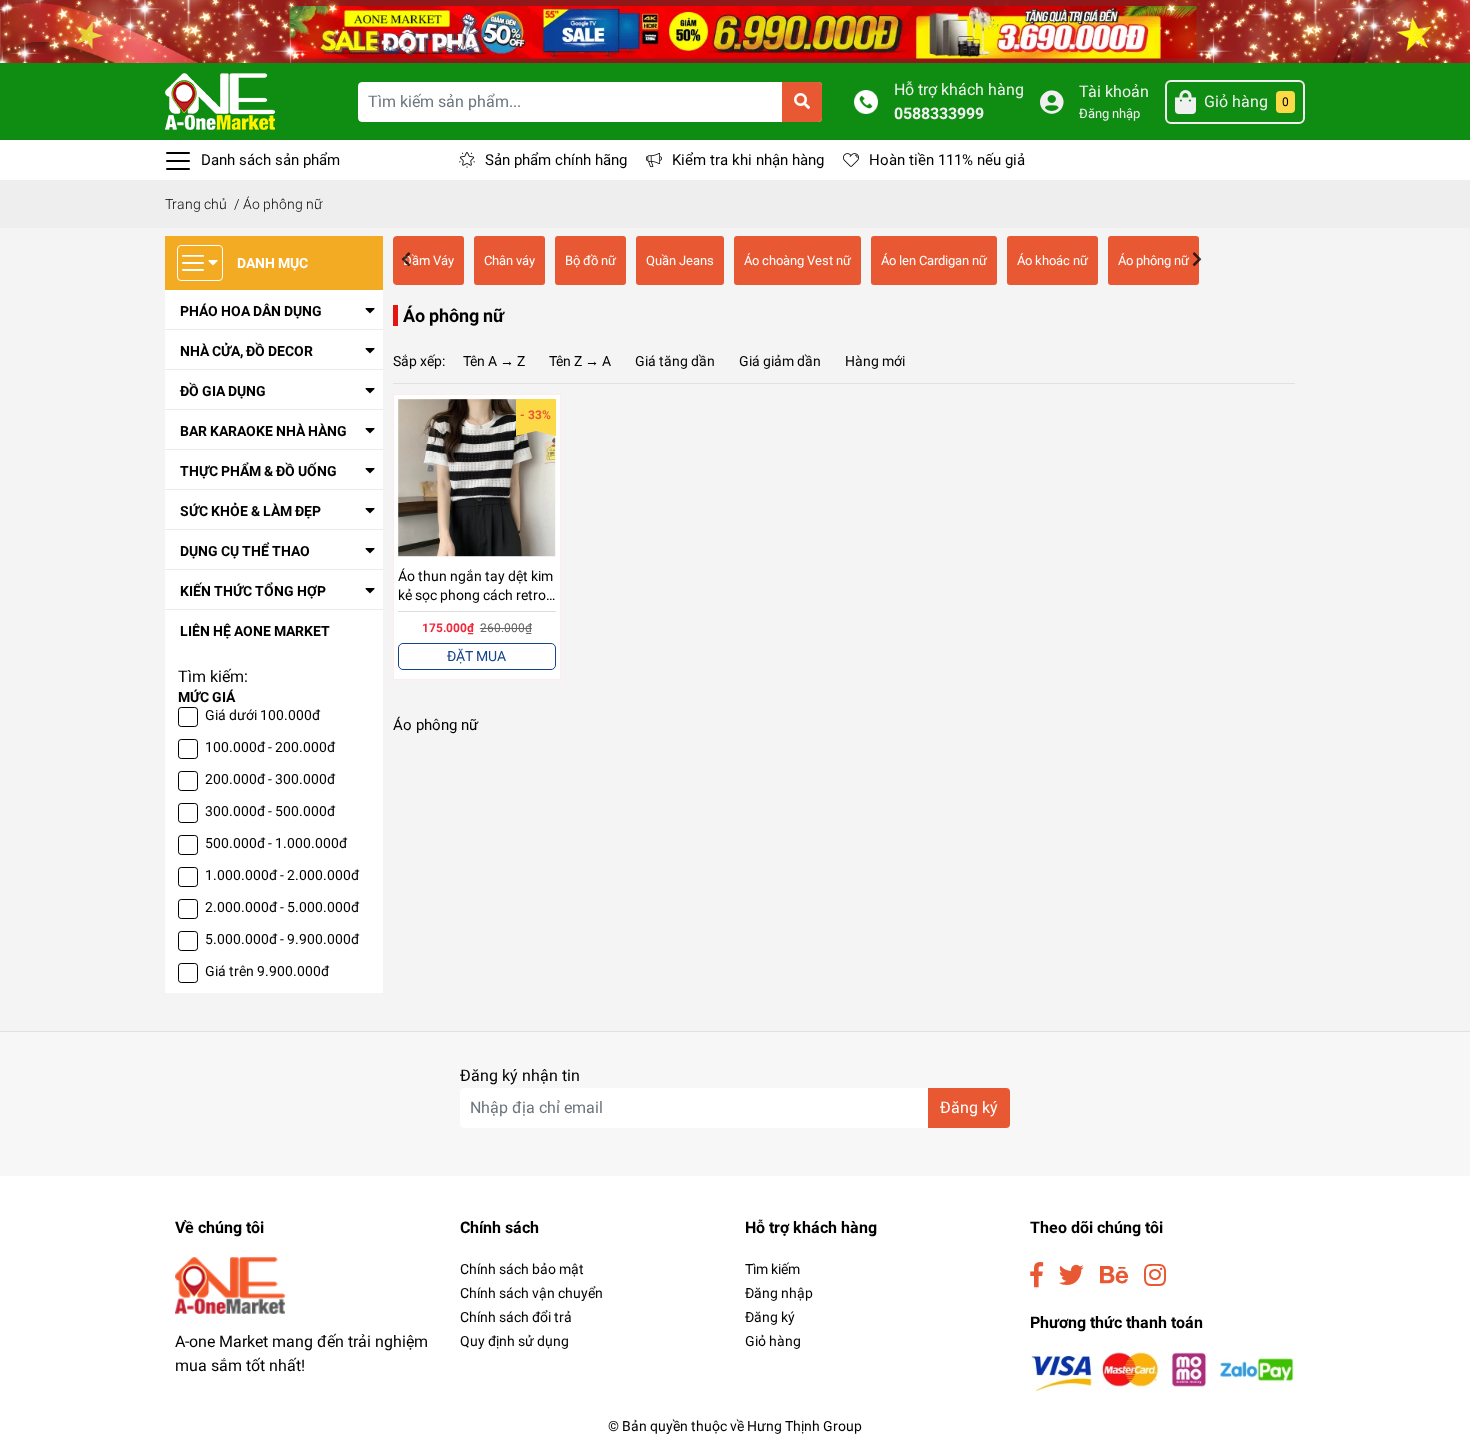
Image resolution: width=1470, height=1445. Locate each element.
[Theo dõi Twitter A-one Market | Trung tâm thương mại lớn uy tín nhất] (1071, 1275)
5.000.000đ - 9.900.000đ (282, 939)
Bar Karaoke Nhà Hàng (263, 431)
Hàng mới (875, 361)
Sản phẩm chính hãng (556, 160)
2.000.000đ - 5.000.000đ (282, 907)
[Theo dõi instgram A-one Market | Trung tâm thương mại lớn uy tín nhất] (1155, 1275)
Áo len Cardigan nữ (934, 260)
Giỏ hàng (773, 1341)
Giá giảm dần (780, 361)
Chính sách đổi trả (516, 1317)
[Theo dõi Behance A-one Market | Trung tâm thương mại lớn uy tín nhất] (1114, 1275)
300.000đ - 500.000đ (270, 811)
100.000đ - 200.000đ (270, 747)
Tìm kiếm (772, 1269)
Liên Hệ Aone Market (255, 631)
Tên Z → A (580, 361)
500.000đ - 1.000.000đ (276, 843)
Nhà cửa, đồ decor (246, 351)
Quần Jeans (680, 260)
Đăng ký (969, 1107)
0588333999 (939, 113)
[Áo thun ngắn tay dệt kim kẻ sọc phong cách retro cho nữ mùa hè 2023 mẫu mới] (477, 478)
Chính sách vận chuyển (531, 1293)
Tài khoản (1114, 91)
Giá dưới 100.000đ (262, 715)
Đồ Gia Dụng (223, 391)
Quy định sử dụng (514, 1341)
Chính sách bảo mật (522, 1269)
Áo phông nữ (1153, 260)
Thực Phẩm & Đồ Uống (258, 471)
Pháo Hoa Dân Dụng (251, 311)
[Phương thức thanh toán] (1162, 1370)
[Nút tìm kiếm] (802, 102)
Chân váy (509, 260)
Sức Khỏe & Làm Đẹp (250, 511)
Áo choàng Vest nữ (797, 260)
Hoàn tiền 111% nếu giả (947, 160)
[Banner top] (735, 30)
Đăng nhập (1109, 113)
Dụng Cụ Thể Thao (245, 551)
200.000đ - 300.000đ (270, 779)
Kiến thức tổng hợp (253, 591)
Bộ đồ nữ (590, 260)
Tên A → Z (494, 361)
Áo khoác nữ (1052, 260)
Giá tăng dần (675, 361)
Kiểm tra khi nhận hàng (748, 160)
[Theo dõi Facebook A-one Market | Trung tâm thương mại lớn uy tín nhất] (1036, 1275)
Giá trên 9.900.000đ (267, 971)
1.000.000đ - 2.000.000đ (282, 875)
